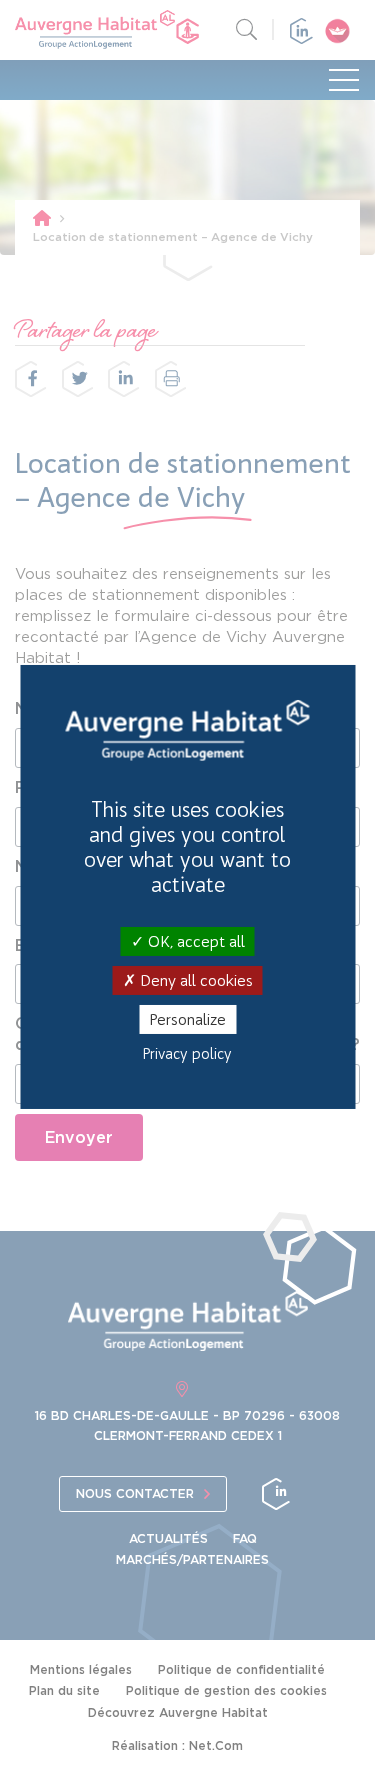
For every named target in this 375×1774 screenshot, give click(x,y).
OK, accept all (194, 940)
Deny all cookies (194, 980)
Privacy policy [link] (187, 1054)
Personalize (187, 1019)
